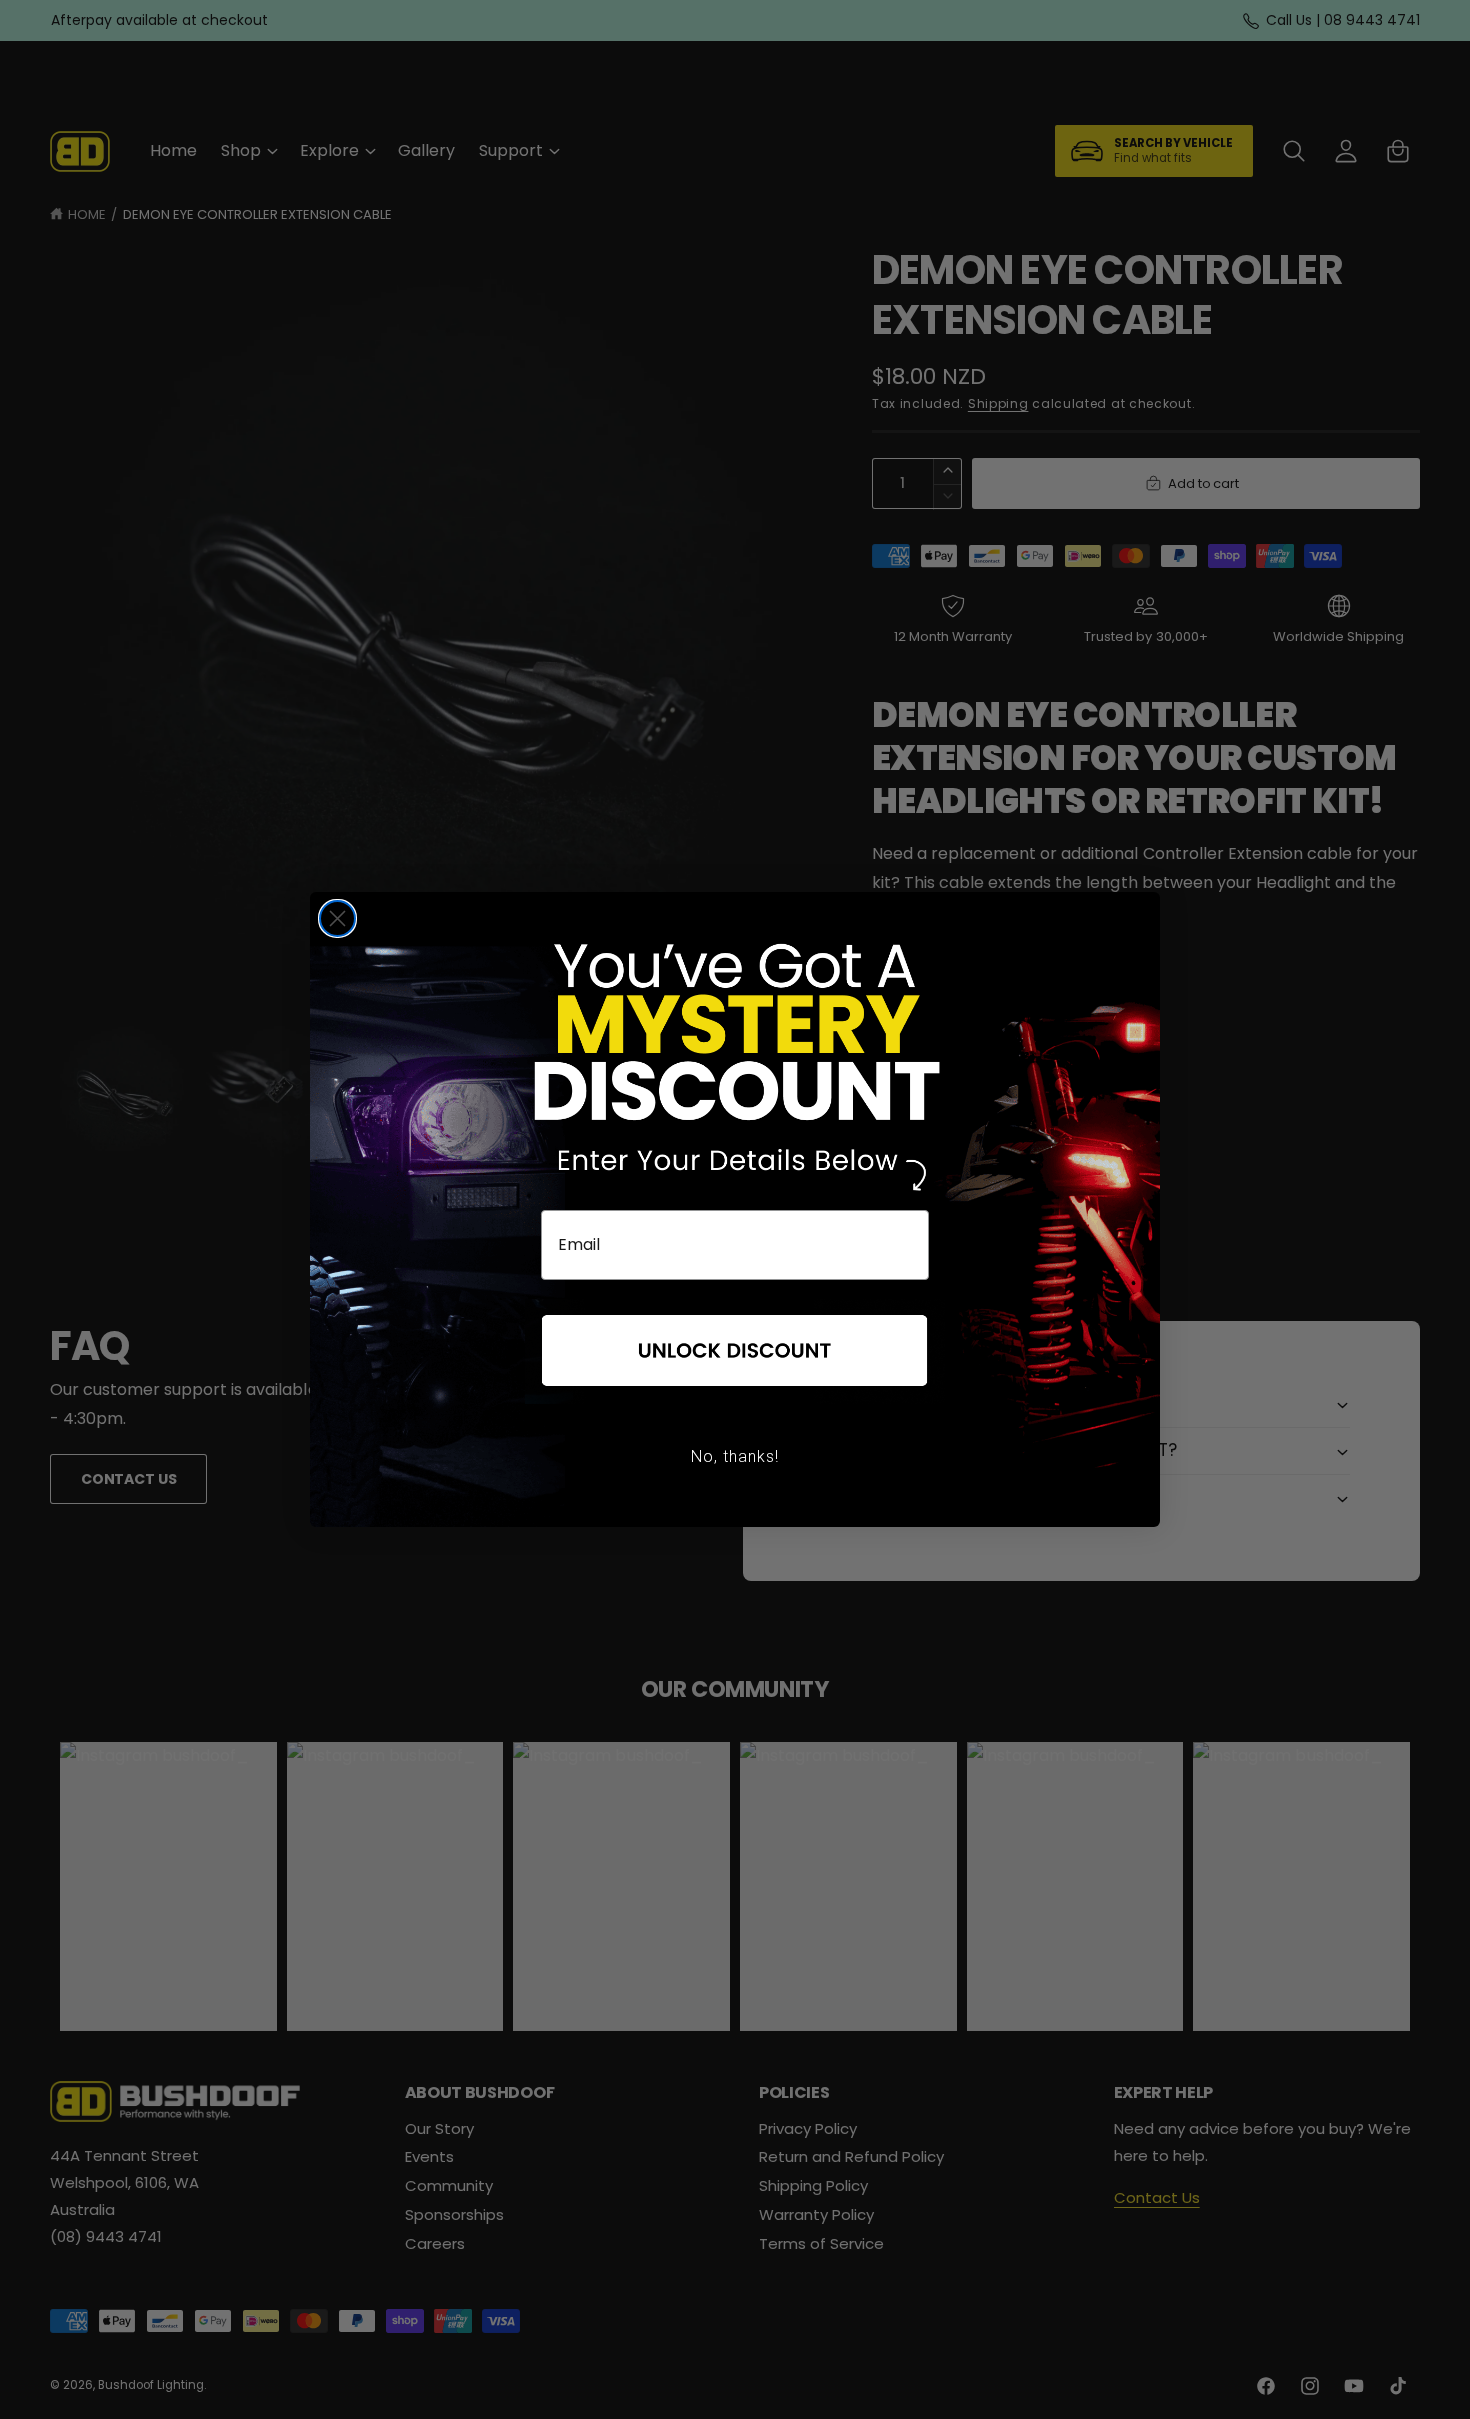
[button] (735, 1352)
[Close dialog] (337, 918)
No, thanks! (735, 1456)
